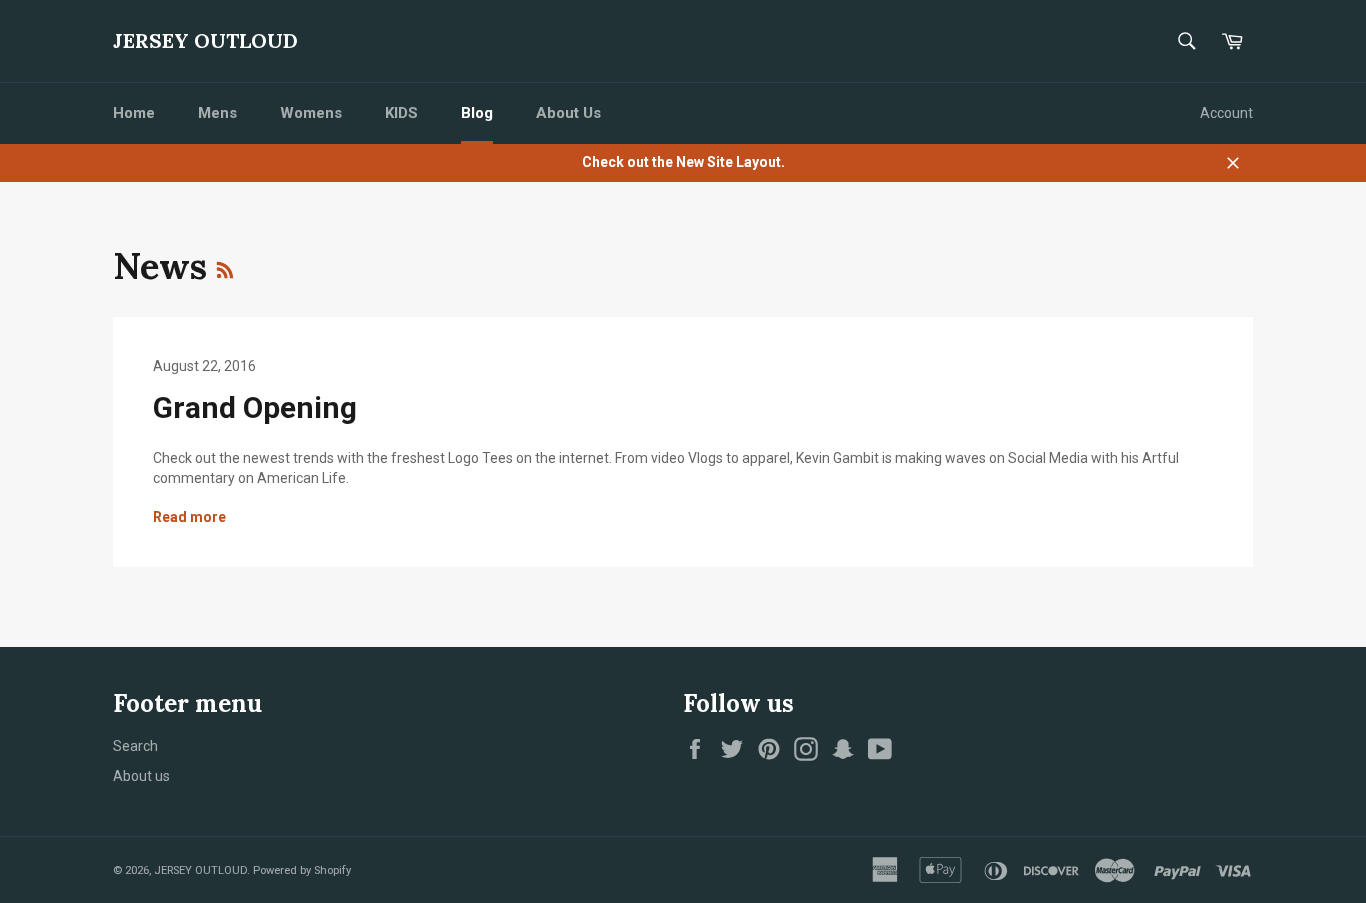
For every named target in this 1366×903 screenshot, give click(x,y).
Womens (311, 113)
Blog (477, 113)
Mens (217, 113)
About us (141, 776)
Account (1226, 113)
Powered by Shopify (302, 870)
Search (135, 746)
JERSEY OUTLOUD (205, 40)
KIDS (401, 113)
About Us (568, 113)
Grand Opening (255, 407)
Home (134, 113)
